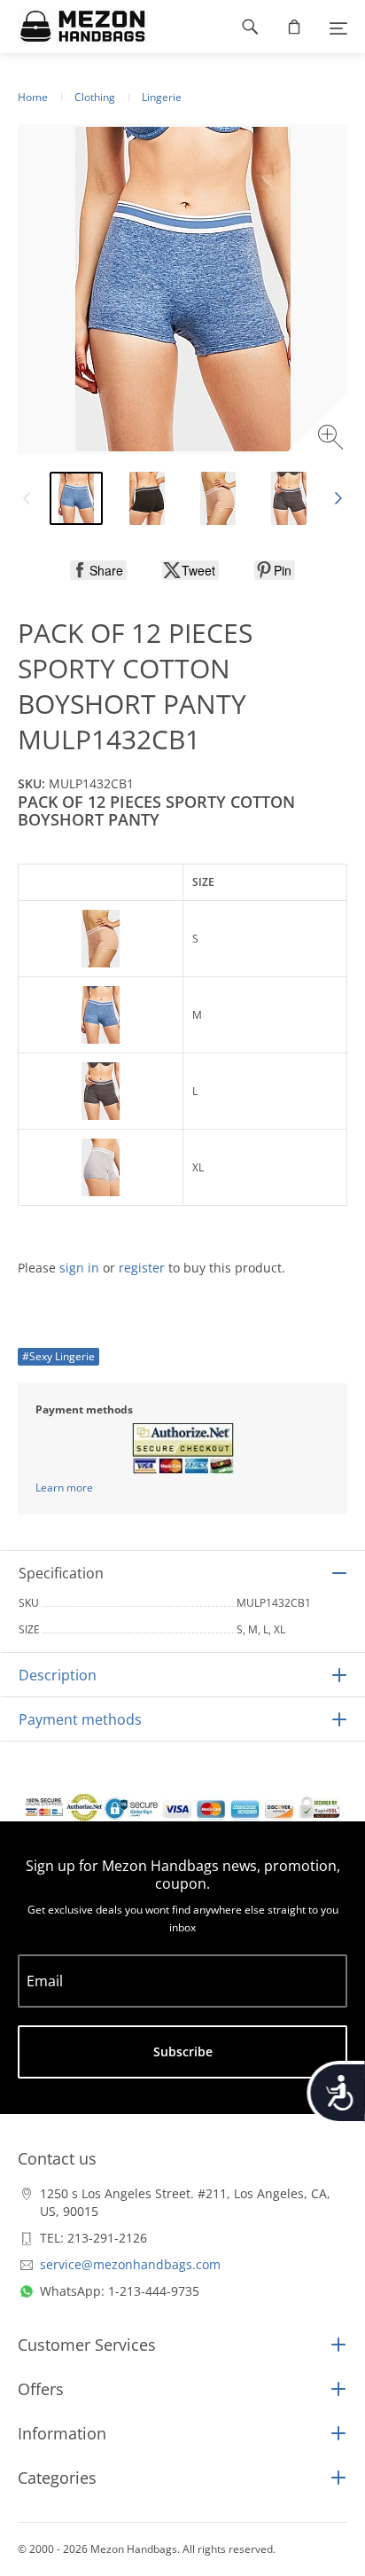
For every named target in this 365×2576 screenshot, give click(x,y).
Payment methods (80, 1719)
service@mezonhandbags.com (130, 2264)
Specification (61, 1573)
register (142, 1268)
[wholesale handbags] (74, 27)
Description (58, 1675)
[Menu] (338, 27)
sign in (79, 1268)
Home (33, 97)
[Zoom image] (333, 439)
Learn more (64, 1488)
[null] (98, 570)
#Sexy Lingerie (58, 1356)
